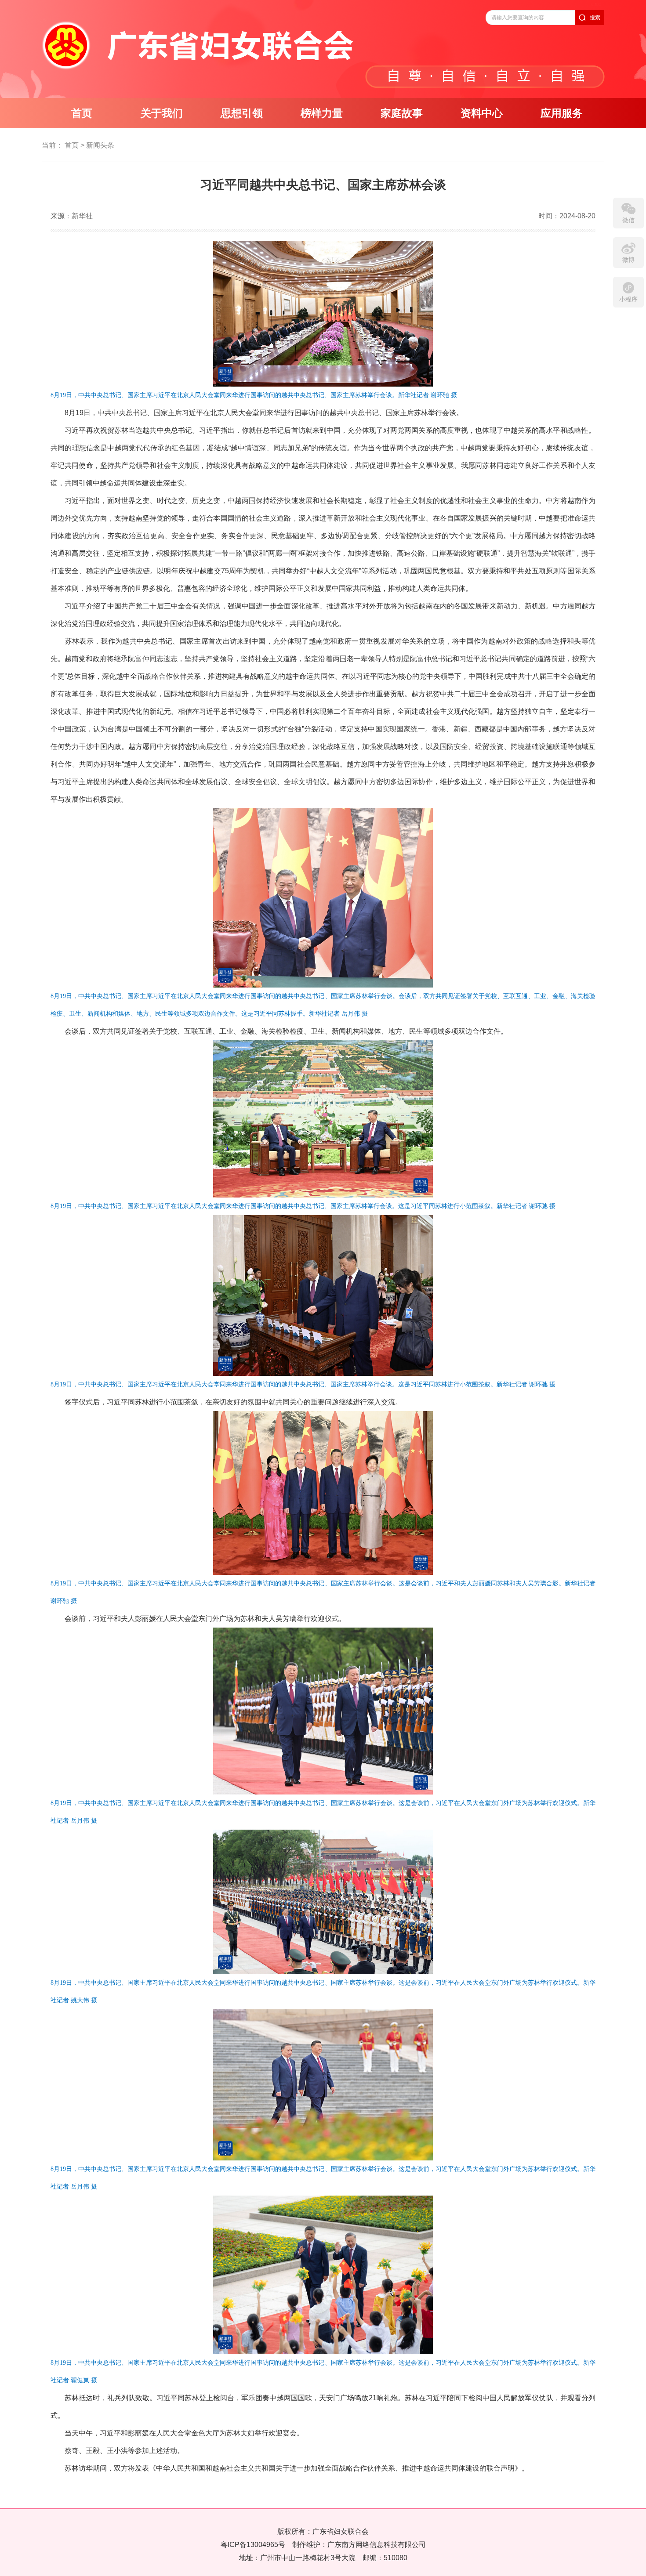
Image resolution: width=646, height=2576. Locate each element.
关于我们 (162, 113)
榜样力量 (322, 113)
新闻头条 (100, 145)
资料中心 (482, 113)
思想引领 (242, 113)
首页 (82, 113)
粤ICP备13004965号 (253, 2545)
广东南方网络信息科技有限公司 (377, 2545)
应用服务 (562, 113)
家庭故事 (402, 113)
